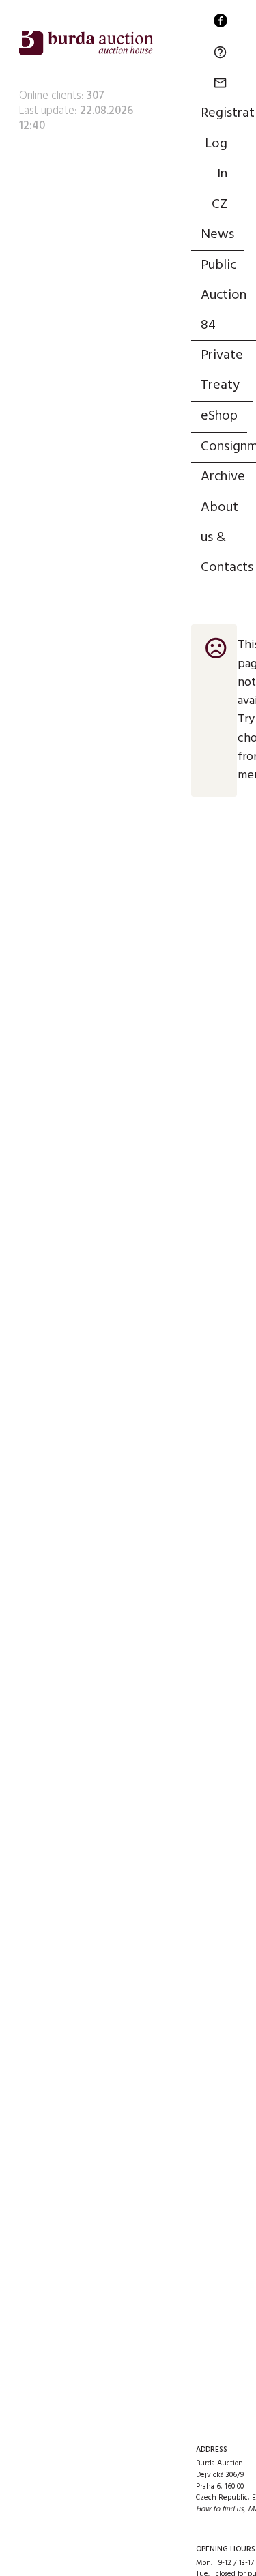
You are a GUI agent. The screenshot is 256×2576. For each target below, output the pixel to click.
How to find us (220, 2509)
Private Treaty (222, 370)
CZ (219, 205)
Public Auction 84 (224, 295)
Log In (216, 159)
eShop (219, 416)
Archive (223, 477)
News (217, 235)
